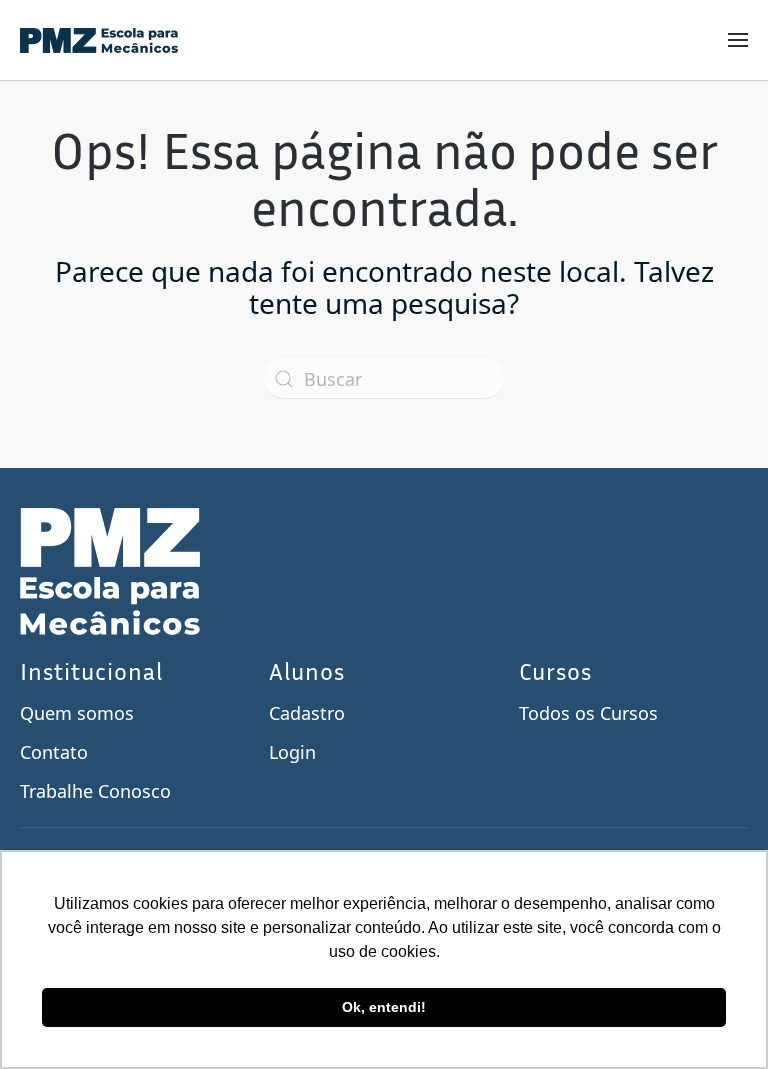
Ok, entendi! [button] (384, 1007)
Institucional (91, 671)
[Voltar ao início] (99, 40)
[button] (738, 40)
